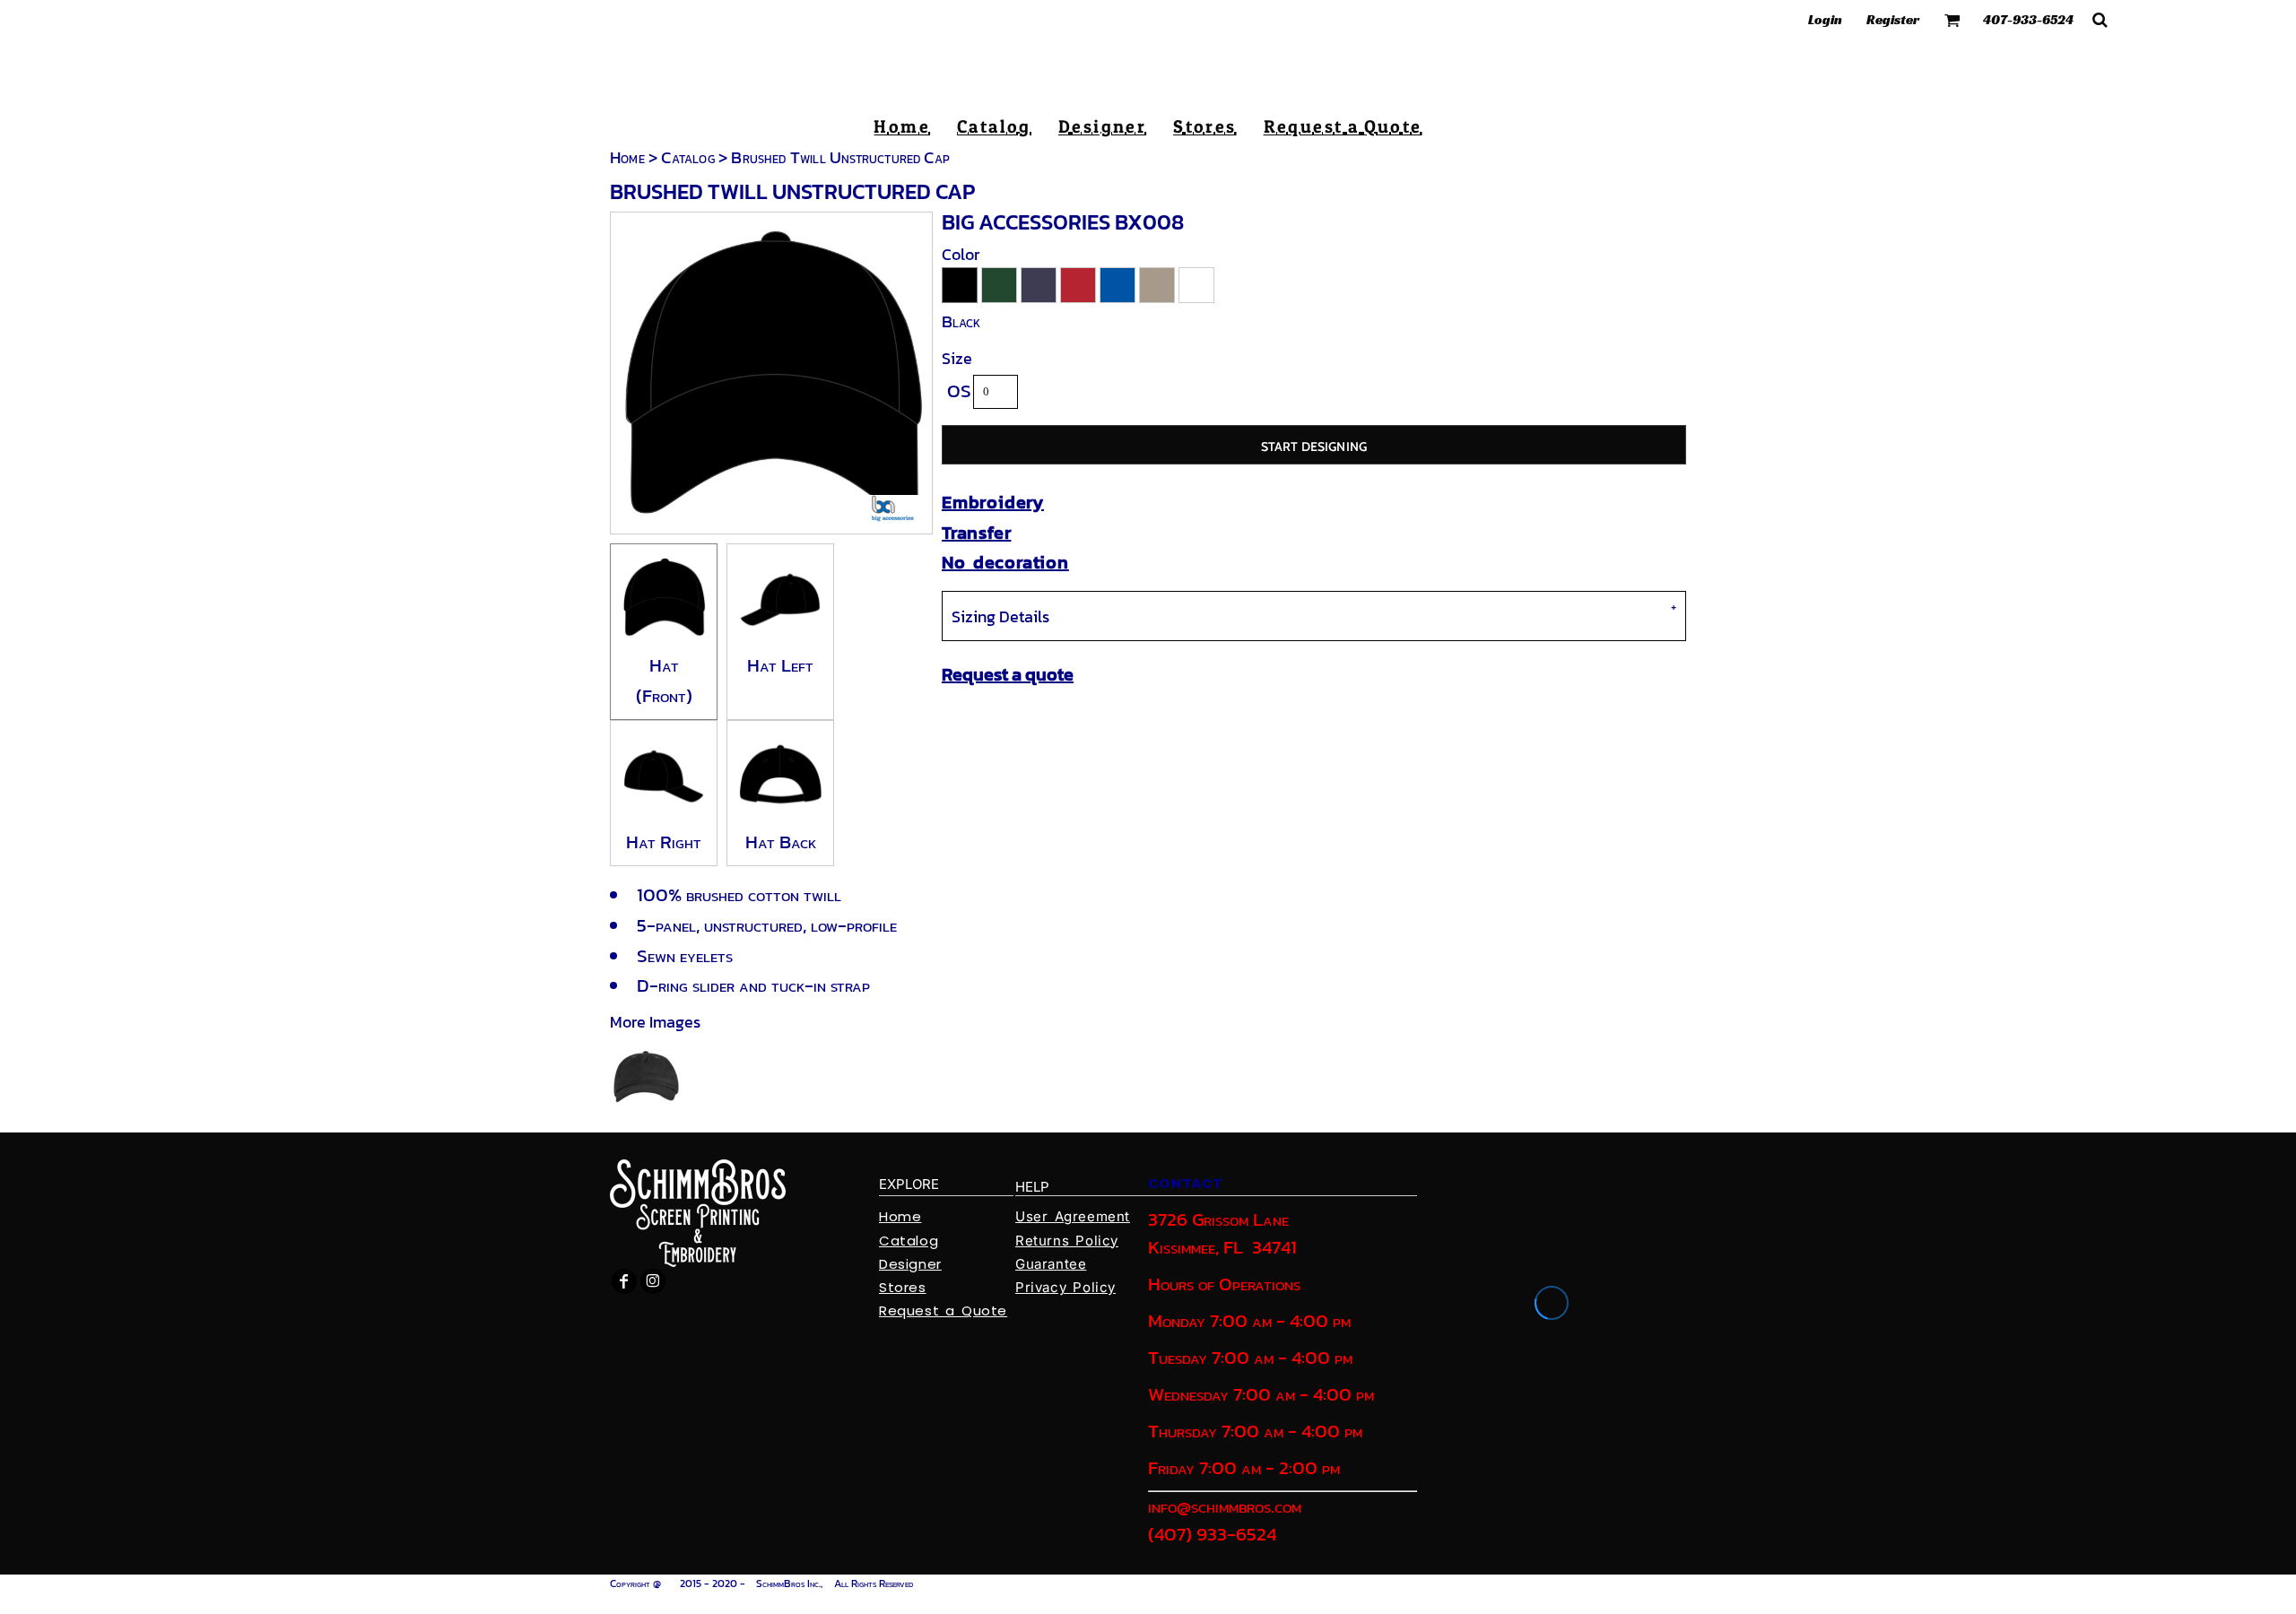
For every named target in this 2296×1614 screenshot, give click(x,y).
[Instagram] (653, 1281)
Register (1893, 19)
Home (627, 157)
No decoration (1005, 562)
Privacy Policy (1065, 1287)
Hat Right (664, 842)
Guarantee (1051, 1264)
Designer (910, 1264)
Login (1825, 19)
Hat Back (781, 842)
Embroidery (993, 502)
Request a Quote (943, 1310)
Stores (903, 1287)
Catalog (687, 157)
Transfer (976, 533)
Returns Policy (1067, 1241)
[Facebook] (624, 1281)
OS (959, 390)
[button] (1952, 20)
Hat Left (780, 665)
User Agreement (1073, 1216)
